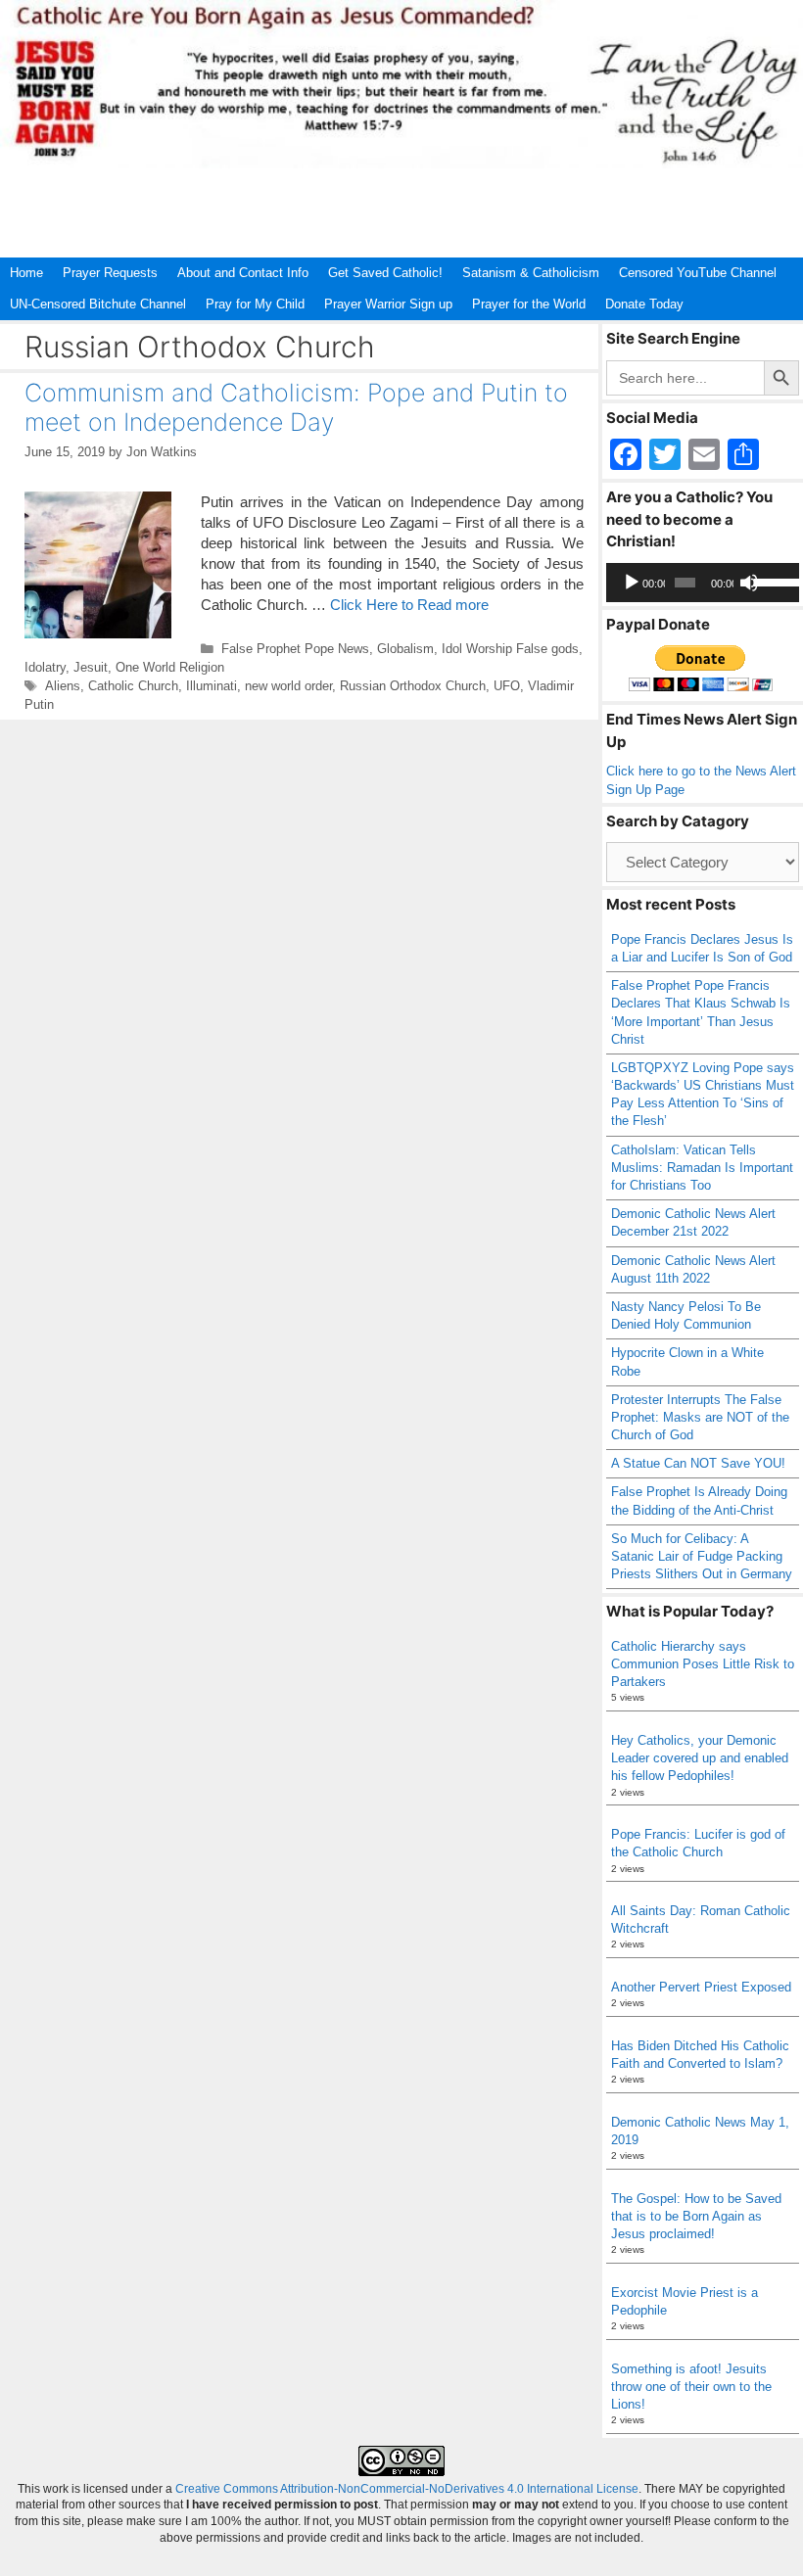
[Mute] (749, 583)
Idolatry (45, 667)
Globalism (405, 649)
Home (26, 273)
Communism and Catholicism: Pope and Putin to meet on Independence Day (296, 407)
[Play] (632, 583)
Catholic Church (133, 686)
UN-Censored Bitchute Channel (98, 304)
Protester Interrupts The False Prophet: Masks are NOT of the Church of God (700, 1417)
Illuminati (212, 686)
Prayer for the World (529, 304)
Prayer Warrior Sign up (388, 304)
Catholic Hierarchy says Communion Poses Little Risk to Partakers (703, 1664)
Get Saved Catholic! (385, 273)
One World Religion (170, 667)
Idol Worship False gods (510, 649)
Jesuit (91, 667)
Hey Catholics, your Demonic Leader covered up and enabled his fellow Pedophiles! (700, 1758)
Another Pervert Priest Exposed (701, 1987)
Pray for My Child (255, 304)
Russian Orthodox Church (413, 686)
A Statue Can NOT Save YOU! (698, 1463)
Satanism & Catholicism (531, 273)
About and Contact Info (243, 273)
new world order (288, 686)
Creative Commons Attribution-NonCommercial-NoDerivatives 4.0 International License (407, 2489)
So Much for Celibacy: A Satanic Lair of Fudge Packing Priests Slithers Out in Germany (702, 1556)
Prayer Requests (110, 273)
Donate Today (644, 304)
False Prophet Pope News (295, 649)
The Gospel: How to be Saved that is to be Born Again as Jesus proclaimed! (696, 2216)
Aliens (63, 686)
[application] (703, 583)
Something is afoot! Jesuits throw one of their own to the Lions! (691, 2387)
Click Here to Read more (409, 605)
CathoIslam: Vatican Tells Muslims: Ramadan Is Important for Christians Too (702, 1168)
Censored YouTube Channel (698, 273)
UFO (507, 686)
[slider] (772, 581)
